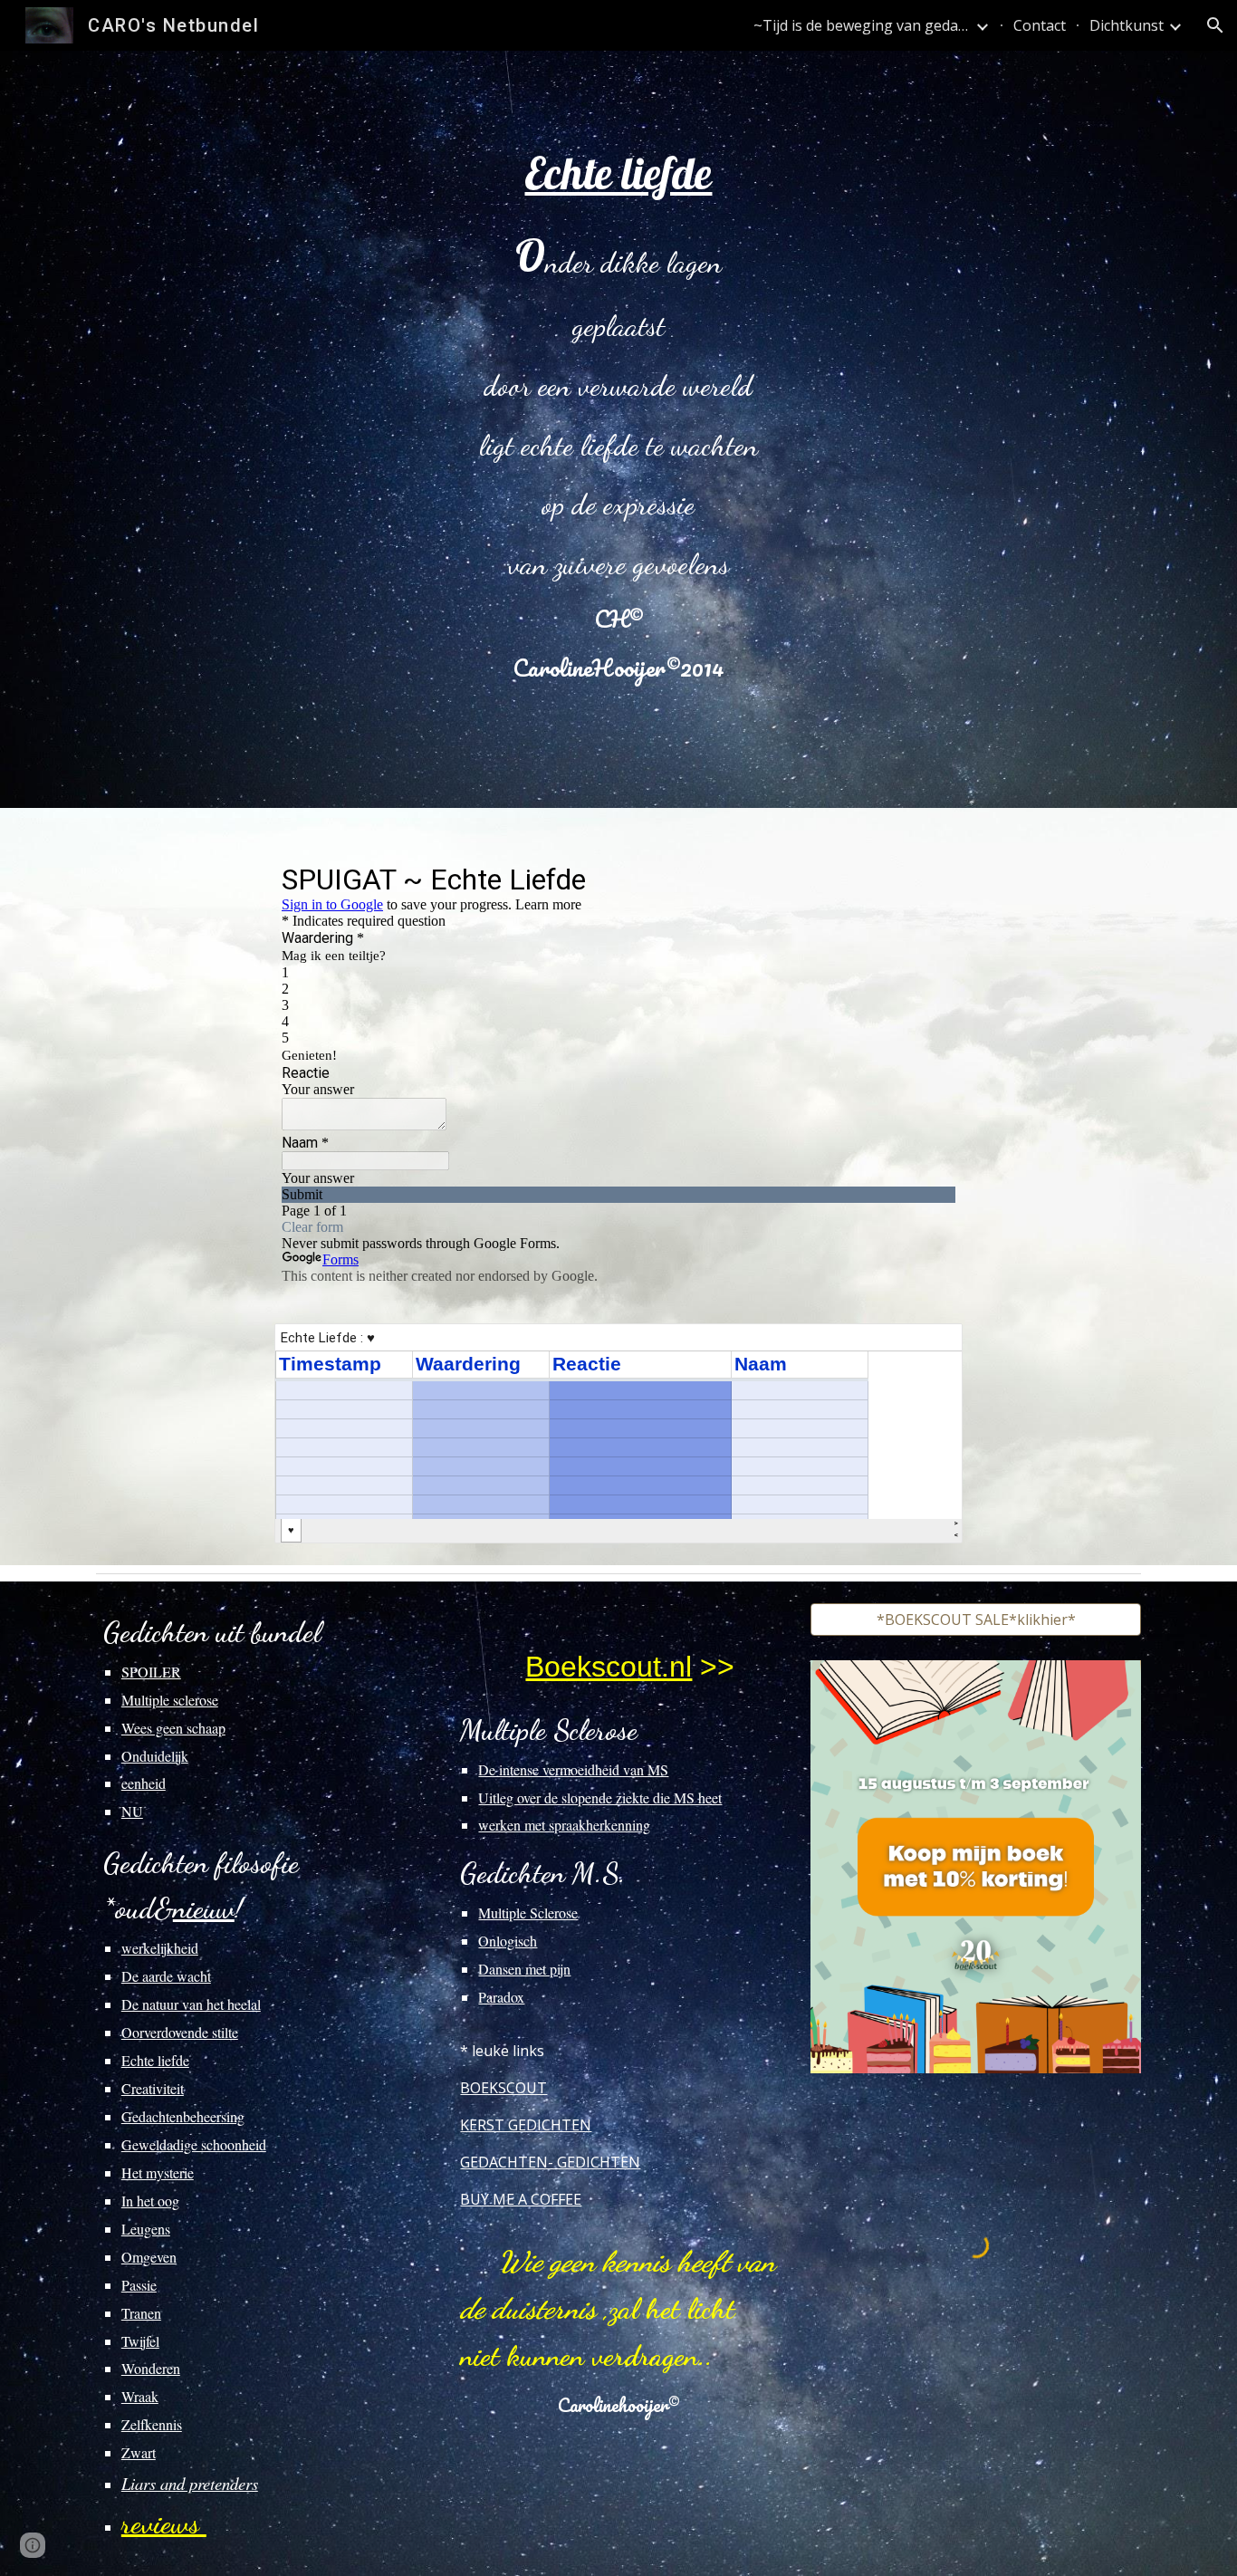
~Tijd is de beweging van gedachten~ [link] (862, 25)
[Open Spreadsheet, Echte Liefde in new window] (928, 1347)
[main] (618, 429)
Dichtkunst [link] (1127, 25)
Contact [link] (1040, 25)
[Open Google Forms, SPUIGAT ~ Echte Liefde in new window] (928, 879)
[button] (1215, 25)
